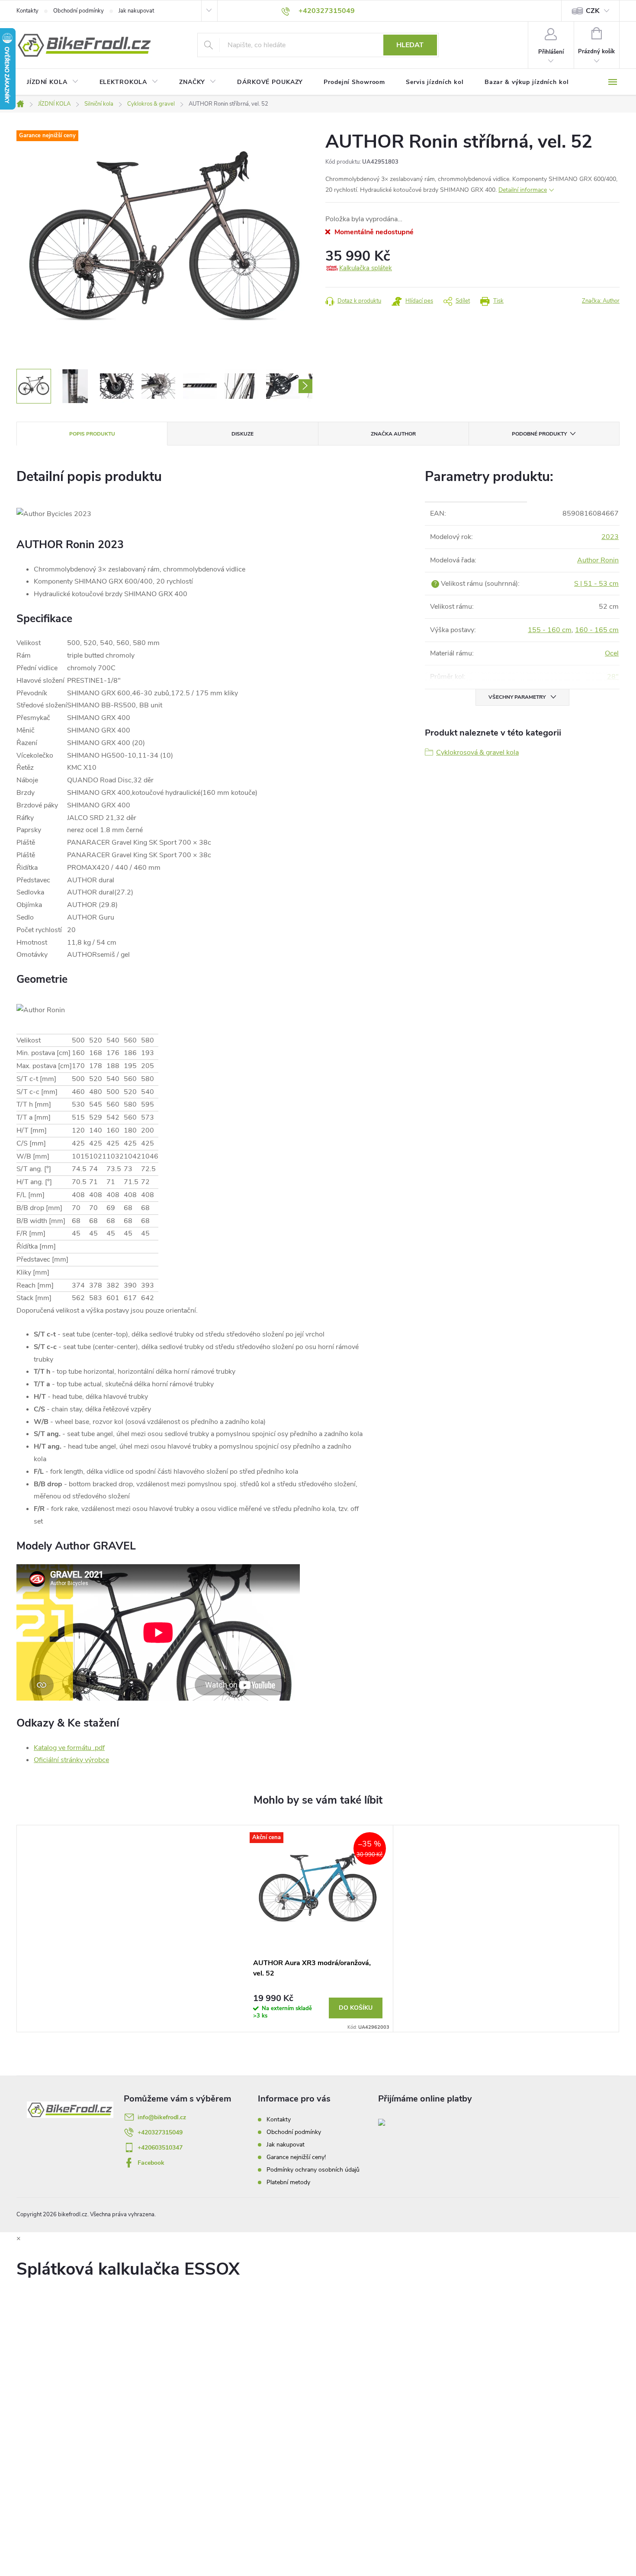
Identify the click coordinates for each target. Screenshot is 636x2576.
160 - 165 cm (597, 630)
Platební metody (288, 2182)
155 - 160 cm (550, 630)
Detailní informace (523, 190)
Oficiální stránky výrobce (71, 1760)
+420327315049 (160, 2132)
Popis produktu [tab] (92, 434)
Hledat (410, 45)
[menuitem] (53, 82)
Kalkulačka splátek (366, 268)
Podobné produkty (539, 434)
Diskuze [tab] (243, 434)
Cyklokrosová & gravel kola (477, 752)
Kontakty (27, 11)
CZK (593, 11)
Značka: (601, 301)
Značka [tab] (393, 434)
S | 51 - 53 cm (596, 584)
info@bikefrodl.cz (162, 2117)
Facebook (151, 2163)
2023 (610, 537)
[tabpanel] (318, 1929)
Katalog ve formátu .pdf (69, 1748)
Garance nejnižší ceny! (296, 2157)
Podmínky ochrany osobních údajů (313, 2170)
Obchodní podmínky (79, 11)
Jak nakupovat (136, 11)
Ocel (612, 653)
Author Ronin (598, 560)
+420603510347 (160, 2148)
